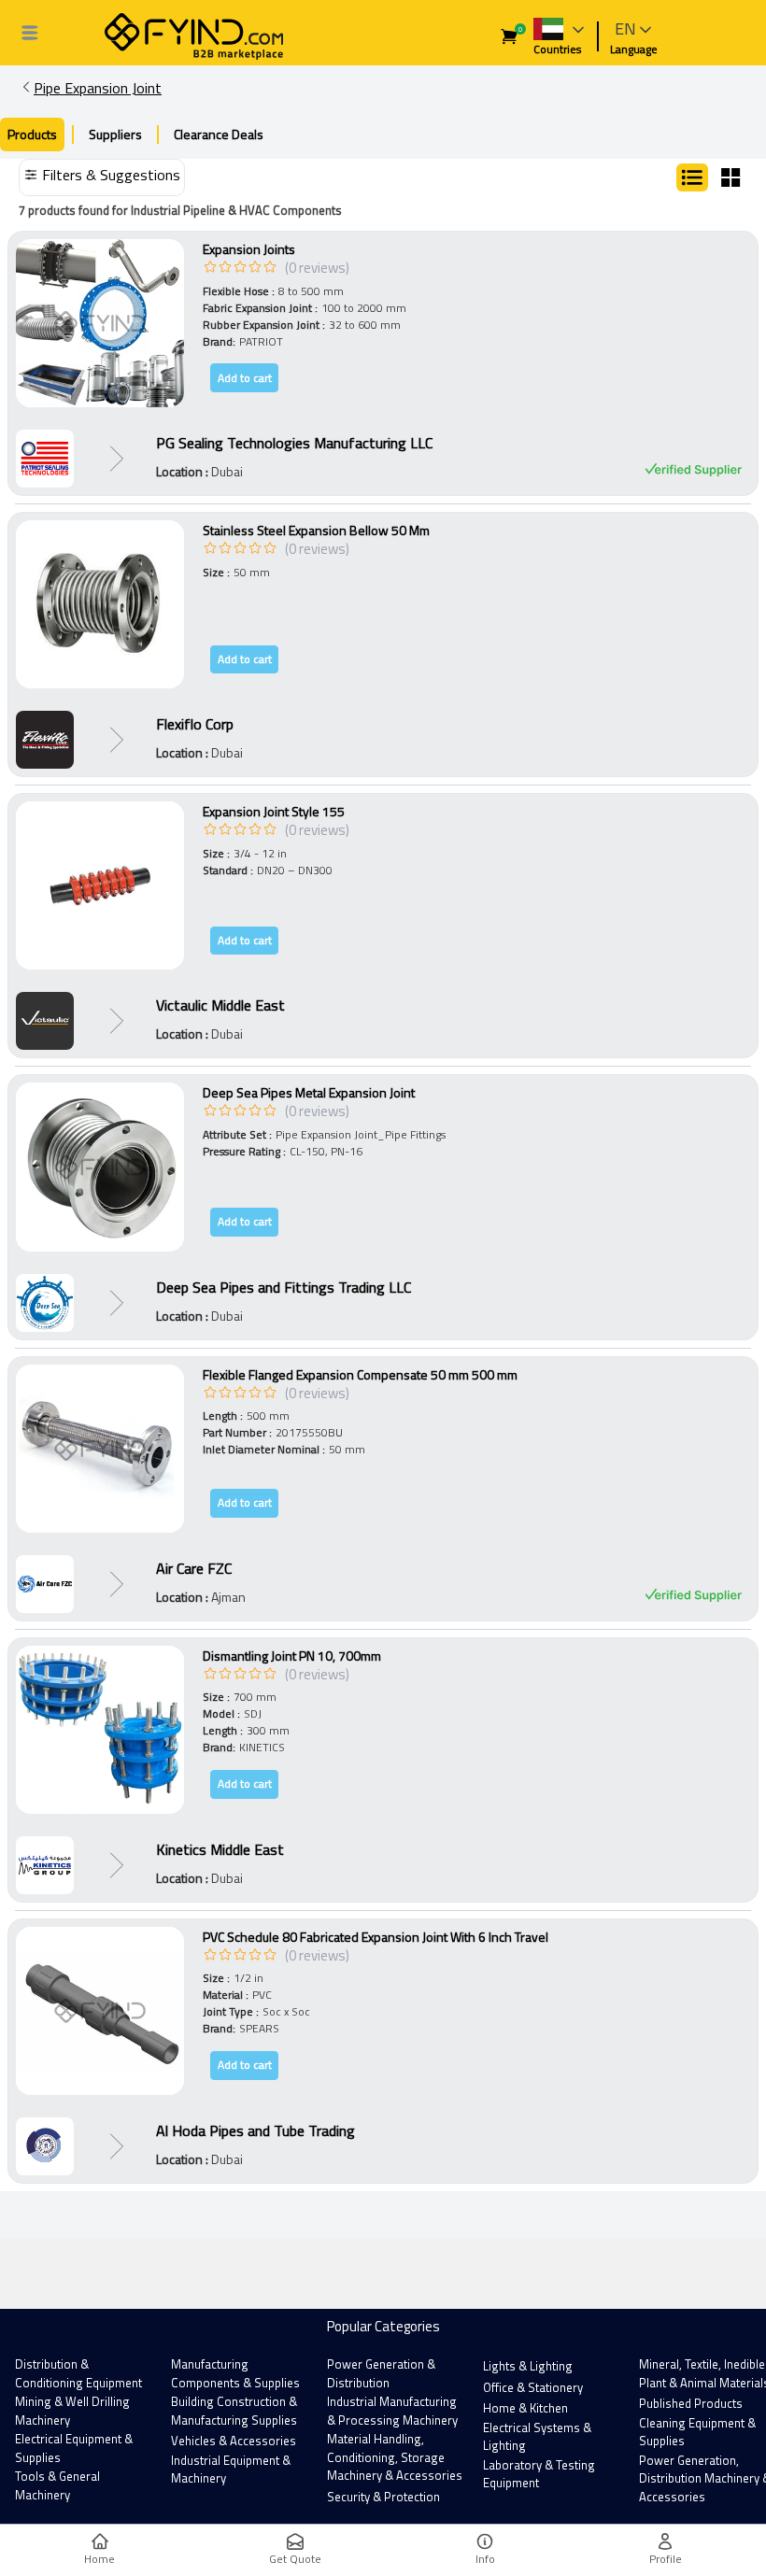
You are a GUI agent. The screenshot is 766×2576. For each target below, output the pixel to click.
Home (99, 2559)
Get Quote (295, 2559)
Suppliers (115, 134)
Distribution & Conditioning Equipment (78, 2373)
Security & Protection (383, 2497)
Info (485, 2559)
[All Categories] (30, 33)
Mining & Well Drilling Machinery (72, 2411)
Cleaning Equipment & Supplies (697, 2432)
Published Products (691, 2403)
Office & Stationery (533, 2387)
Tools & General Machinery (57, 2485)
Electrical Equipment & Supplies (74, 2448)
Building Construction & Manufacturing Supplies (234, 2411)
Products (32, 134)
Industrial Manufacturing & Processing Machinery (392, 2411)
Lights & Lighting (528, 2366)
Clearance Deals (219, 134)
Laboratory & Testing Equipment (539, 2474)
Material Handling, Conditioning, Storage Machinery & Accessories (395, 2457)
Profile (666, 2559)
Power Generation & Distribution (381, 2373)
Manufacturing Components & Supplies (235, 2373)
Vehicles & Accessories (234, 2441)
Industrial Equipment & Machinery (231, 2470)
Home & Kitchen (525, 2408)
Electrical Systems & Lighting (537, 2437)
